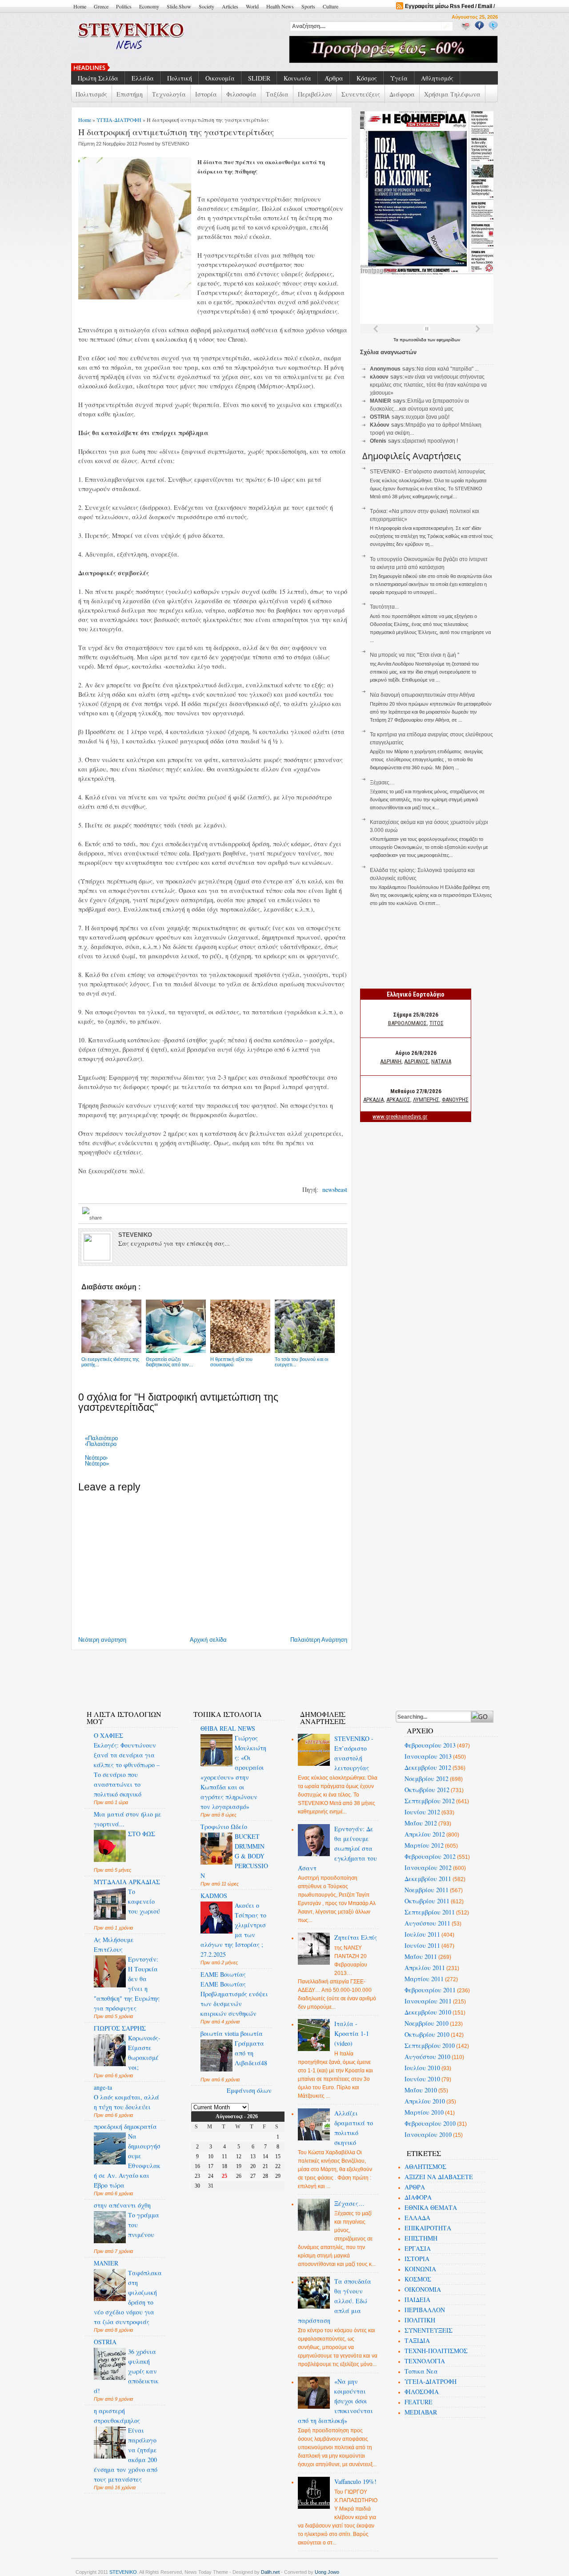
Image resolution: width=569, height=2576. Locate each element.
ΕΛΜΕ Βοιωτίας (223, 1974)
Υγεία (399, 78)
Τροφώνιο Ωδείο (224, 1827)
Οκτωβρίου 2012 (427, 1790)
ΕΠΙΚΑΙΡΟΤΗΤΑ (428, 2228)
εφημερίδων (448, 340)
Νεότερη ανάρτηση (102, 1640)
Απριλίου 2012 (425, 1834)
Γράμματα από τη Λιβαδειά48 (251, 2053)
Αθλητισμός (437, 78)
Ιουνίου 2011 (422, 1945)
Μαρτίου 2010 (424, 2112)
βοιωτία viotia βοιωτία (232, 2033)
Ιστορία (206, 94)
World (252, 6)
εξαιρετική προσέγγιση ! (430, 441)
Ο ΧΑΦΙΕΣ (108, 1735)
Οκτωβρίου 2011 (427, 1901)
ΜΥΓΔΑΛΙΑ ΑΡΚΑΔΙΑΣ (127, 1882)
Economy (149, 6)
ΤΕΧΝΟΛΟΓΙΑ (425, 2361)
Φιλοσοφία (241, 94)
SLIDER (259, 78)
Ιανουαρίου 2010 (428, 2134)
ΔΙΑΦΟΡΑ (418, 2197)
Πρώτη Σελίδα (98, 78)
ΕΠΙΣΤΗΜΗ (421, 2238)
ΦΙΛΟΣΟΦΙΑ (422, 2392)
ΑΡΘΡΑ (415, 2187)
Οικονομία (220, 78)
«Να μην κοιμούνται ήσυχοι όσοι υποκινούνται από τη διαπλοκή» (336, 2401)
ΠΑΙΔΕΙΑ (417, 2299)
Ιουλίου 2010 (422, 2068)
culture (331, 6)
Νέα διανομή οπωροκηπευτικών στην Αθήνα (422, 695)
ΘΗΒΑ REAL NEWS (228, 1728)
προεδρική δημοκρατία (125, 2126)
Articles (230, 6)
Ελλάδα (143, 78)
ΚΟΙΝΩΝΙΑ (420, 2269)
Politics (124, 6)
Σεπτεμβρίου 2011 (430, 1912)
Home (80, 6)
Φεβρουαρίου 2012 (430, 1856)
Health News (280, 6)
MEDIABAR (421, 2412)
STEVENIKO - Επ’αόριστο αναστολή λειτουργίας (428, 472)
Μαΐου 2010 (421, 2090)
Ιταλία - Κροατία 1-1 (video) (352, 2033)
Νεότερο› (96, 1458)
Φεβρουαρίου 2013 (430, 1745)
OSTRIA (105, 2342)
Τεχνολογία (169, 94)
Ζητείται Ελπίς (356, 1937)
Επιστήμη (130, 94)
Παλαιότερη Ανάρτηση (319, 1640)
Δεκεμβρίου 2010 (428, 2012)
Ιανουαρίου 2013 (428, 1756)
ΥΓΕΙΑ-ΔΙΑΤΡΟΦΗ (119, 120)
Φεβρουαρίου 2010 (430, 2123)
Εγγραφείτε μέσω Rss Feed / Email (449, 6)
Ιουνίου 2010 (422, 2079)
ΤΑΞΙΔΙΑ (417, 2340)
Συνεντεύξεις (361, 94)
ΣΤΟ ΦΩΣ (142, 1834)
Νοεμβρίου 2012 (427, 1779)
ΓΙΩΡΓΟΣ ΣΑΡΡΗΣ (120, 2028)
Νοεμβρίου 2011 (427, 1890)
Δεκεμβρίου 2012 (428, 1767)
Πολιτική (180, 78)
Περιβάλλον (315, 94)
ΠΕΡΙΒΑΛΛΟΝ (425, 2310)
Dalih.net (270, 2572)
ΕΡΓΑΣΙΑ (418, 2248)
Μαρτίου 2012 (424, 1845)
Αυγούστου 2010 (427, 2057)
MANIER (106, 2263)
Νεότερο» (97, 1464)
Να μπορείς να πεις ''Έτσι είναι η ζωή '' (162, 67)
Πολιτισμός (91, 94)
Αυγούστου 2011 (427, 1923)
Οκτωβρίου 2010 (427, 2034)
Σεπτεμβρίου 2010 (430, 2045)
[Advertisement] (237, 1675)
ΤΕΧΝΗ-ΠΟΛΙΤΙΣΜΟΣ (436, 2351)
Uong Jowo (327, 2572)
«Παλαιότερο (101, 1438)
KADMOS (214, 1896)
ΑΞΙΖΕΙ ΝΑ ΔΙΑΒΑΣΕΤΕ (439, 2177)
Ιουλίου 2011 (422, 1934)
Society (206, 6)
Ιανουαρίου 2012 (428, 1867)
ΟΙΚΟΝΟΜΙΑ (423, 2289)
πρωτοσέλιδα (414, 340)
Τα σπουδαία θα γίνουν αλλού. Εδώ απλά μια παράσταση (335, 2301)
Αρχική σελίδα (208, 1640)
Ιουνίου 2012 (422, 1812)
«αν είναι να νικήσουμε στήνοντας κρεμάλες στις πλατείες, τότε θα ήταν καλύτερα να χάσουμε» (428, 385)
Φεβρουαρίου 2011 (430, 1990)
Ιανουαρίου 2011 (428, 2001)
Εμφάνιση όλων (249, 2090)
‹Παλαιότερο (101, 1444)
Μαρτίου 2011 (424, 1979)
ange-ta (103, 2087)
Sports (308, 6)
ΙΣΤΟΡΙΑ (417, 2259)
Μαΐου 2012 (421, 1823)
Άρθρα (334, 78)
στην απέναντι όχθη (122, 2205)
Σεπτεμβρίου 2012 (430, 1801)
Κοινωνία (297, 78)
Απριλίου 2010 (425, 2101)
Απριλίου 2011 (425, 1968)
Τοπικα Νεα (421, 2371)
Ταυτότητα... (384, 607)
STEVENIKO (123, 2572)
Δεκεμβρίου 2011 (428, 1879)
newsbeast (334, 1189)
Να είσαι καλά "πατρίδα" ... (448, 369)
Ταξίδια (277, 94)
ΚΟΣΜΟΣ (418, 2279)
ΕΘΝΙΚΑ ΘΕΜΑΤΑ (431, 2207)
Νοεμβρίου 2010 (427, 2023)
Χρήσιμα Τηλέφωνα (452, 94)
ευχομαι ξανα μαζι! (428, 417)
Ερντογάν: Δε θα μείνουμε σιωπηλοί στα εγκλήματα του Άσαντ (338, 1848)
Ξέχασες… (382, 783)
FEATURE (419, 2402)
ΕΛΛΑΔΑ (417, 2218)
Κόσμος (367, 78)
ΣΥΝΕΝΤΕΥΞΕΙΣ (429, 2330)
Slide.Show (179, 6)
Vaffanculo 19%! (355, 2481)
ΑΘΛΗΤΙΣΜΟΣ (425, 2166)
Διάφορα (402, 94)
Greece (101, 6)
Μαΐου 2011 (421, 1956)
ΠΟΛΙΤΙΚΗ (420, 2320)
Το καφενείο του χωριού (144, 1901)
